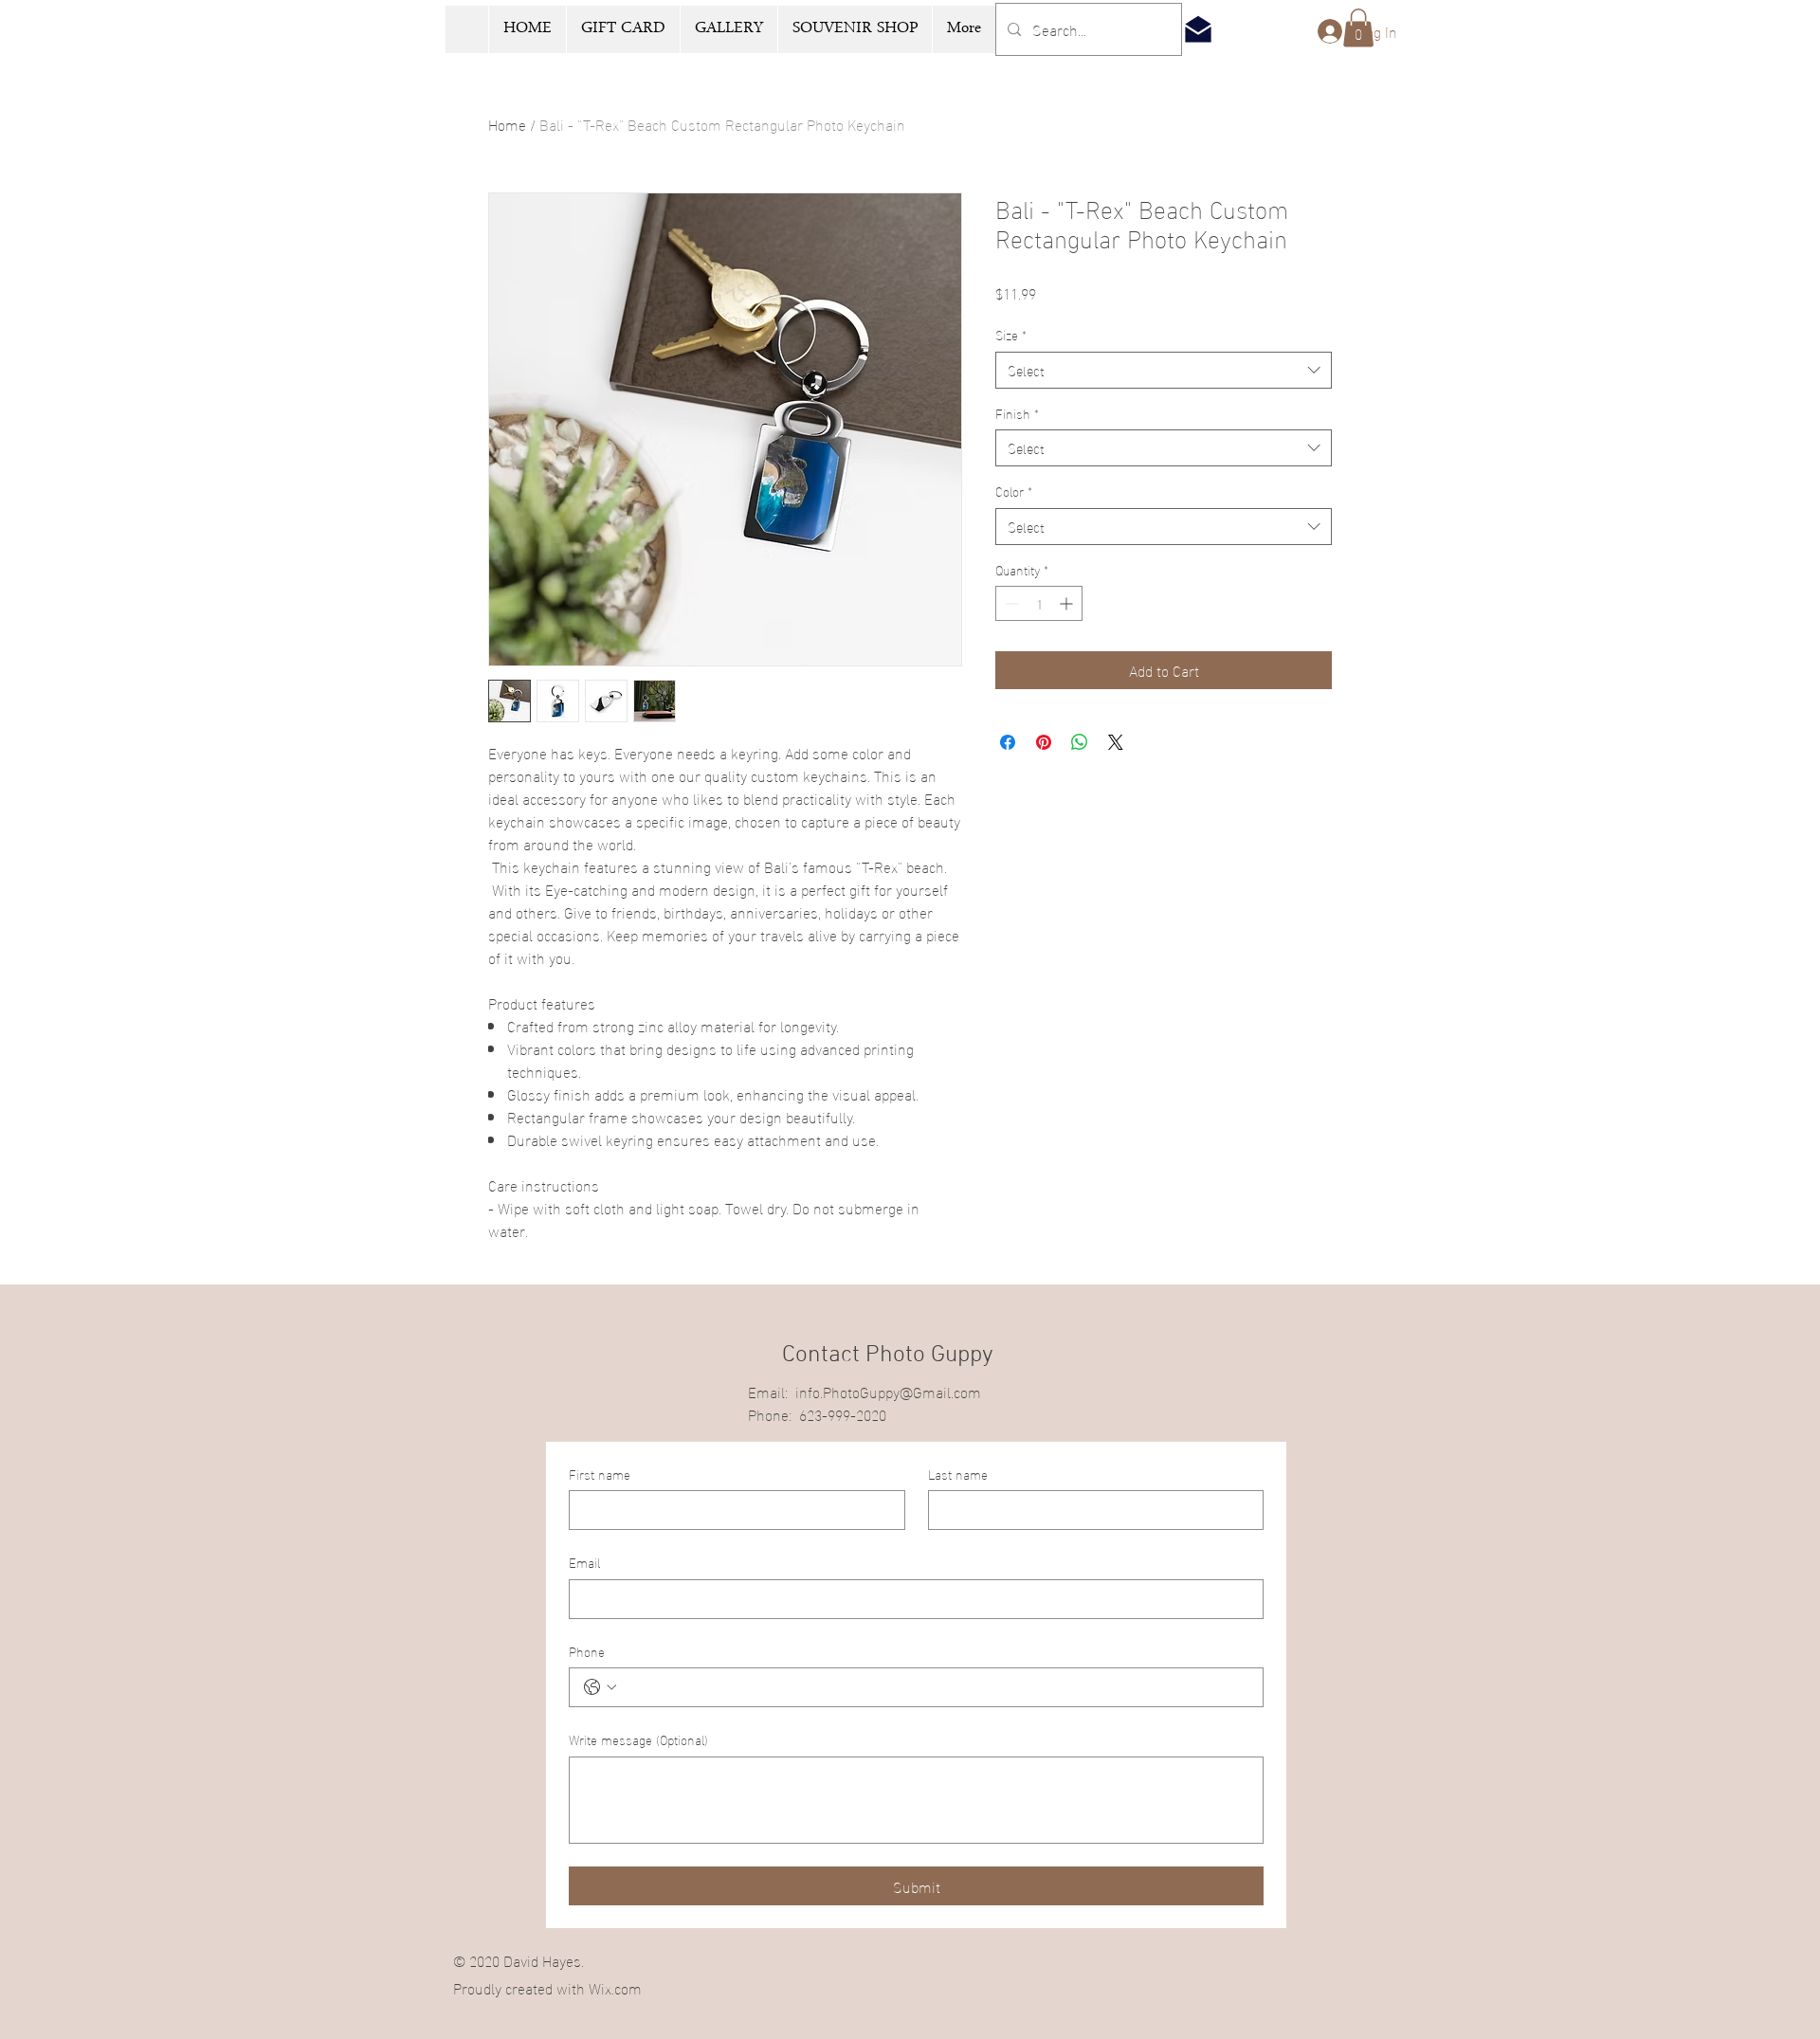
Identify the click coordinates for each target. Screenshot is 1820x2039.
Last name (958, 1474)
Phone (587, 1651)
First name (600, 1474)
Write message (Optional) (638, 1739)
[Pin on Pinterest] (1044, 742)
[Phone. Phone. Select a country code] (600, 1687)
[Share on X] (1116, 742)
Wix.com (615, 1987)
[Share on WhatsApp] (1080, 742)
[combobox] (1164, 370)
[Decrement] (1010, 603)
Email (584, 1562)
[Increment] (1068, 603)
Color (1014, 491)
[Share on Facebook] (1008, 742)
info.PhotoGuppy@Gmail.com (888, 1391)
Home (507, 124)
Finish (1017, 413)
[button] (1358, 28)
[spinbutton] (1039, 603)
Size (1011, 335)
